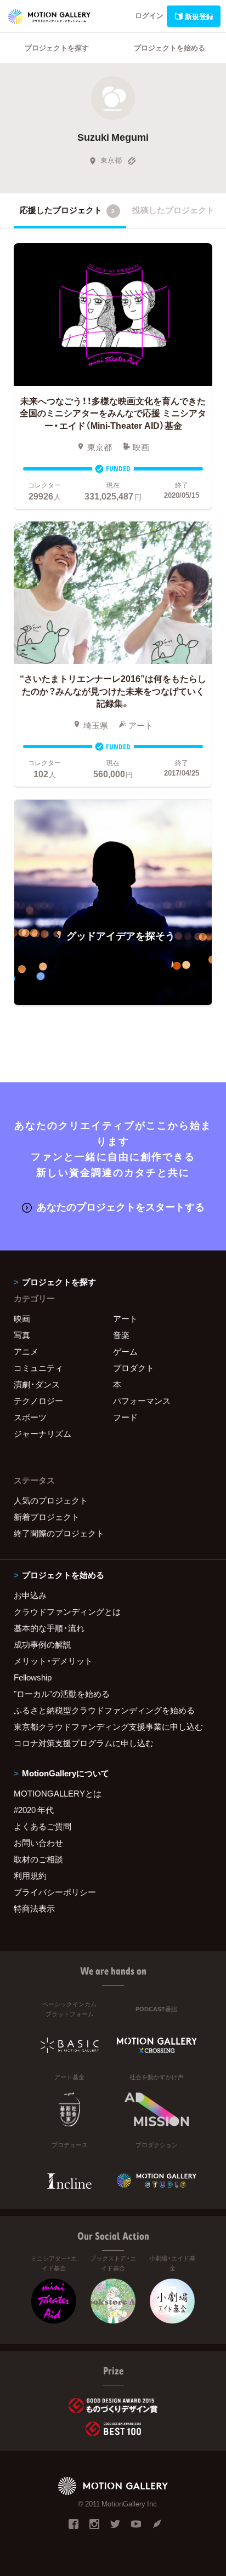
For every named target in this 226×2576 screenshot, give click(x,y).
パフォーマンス (142, 1401)
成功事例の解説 (43, 1644)
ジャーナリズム (43, 1433)
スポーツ (30, 1417)
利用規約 (30, 1875)
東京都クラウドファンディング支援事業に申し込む (108, 1726)
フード (125, 1417)
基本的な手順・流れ (49, 1628)
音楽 (121, 1335)
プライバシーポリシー (55, 1892)
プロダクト (134, 1368)
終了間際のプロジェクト (59, 1533)
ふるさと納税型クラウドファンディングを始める (104, 1710)
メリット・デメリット (53, 1661)
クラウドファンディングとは (67, 1611)
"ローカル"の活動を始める (62, 1694)
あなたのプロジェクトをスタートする (121, 1206)
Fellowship (33, 1677)
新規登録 (199, 16)
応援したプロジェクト (67, 210)
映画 (22, 1318)
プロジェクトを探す (57, 47)
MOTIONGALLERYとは (58, 1793)
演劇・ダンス (37, 1384)
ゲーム (125, 1351)
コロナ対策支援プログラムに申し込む (84, 1743)
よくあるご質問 (43, 1826)
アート (125, 1318)
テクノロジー (38, 1401)
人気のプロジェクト (51, 1500)
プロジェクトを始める (169, 47)
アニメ (26, 1351)
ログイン (149, 15)
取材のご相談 (38, 1859)
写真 (22, 1335)
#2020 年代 (34, 1810)
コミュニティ (38, 1368)
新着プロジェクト (47, 1517)
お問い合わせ (38, 1843)
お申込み (30, 1595)
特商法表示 (34, 1908)
